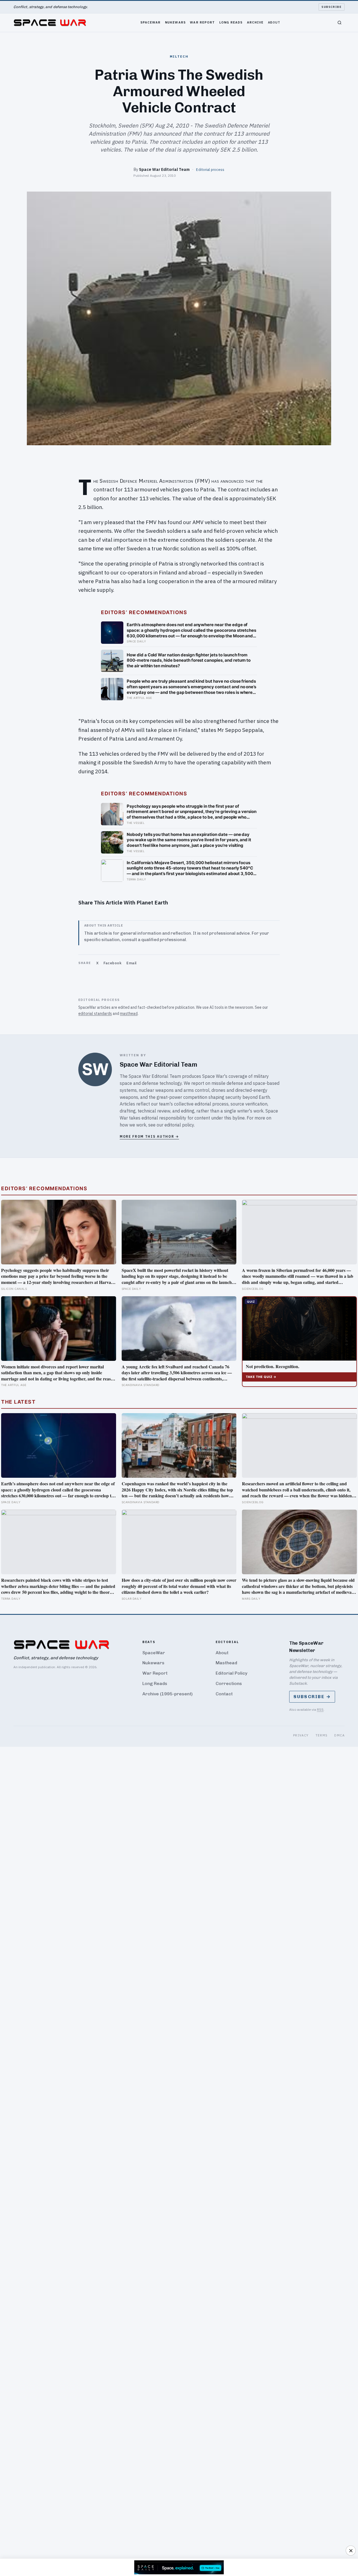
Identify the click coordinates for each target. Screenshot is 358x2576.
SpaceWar (151, 22)
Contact (224, 1694)
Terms (322, 1735)
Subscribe (332, 7)
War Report (202, 22)
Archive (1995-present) (168, 1694)
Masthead (226, 1663)
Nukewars (175, 22)
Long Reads (231, 22)
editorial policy (179, 1125)
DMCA (339, 1735)
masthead (129, 1014)
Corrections (229, 1683)
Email (132, 963)
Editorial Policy (231, 1673)
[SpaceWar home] (50, 23)
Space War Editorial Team (164, 169)
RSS (320, 1709)
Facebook (112, 963)
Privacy (301, 1735)
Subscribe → (312, 1697)
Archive (255, 22)
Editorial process (210, 169)
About (274, 22)
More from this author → (149, 1136)
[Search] (340, 23)
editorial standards (95, 1014)
